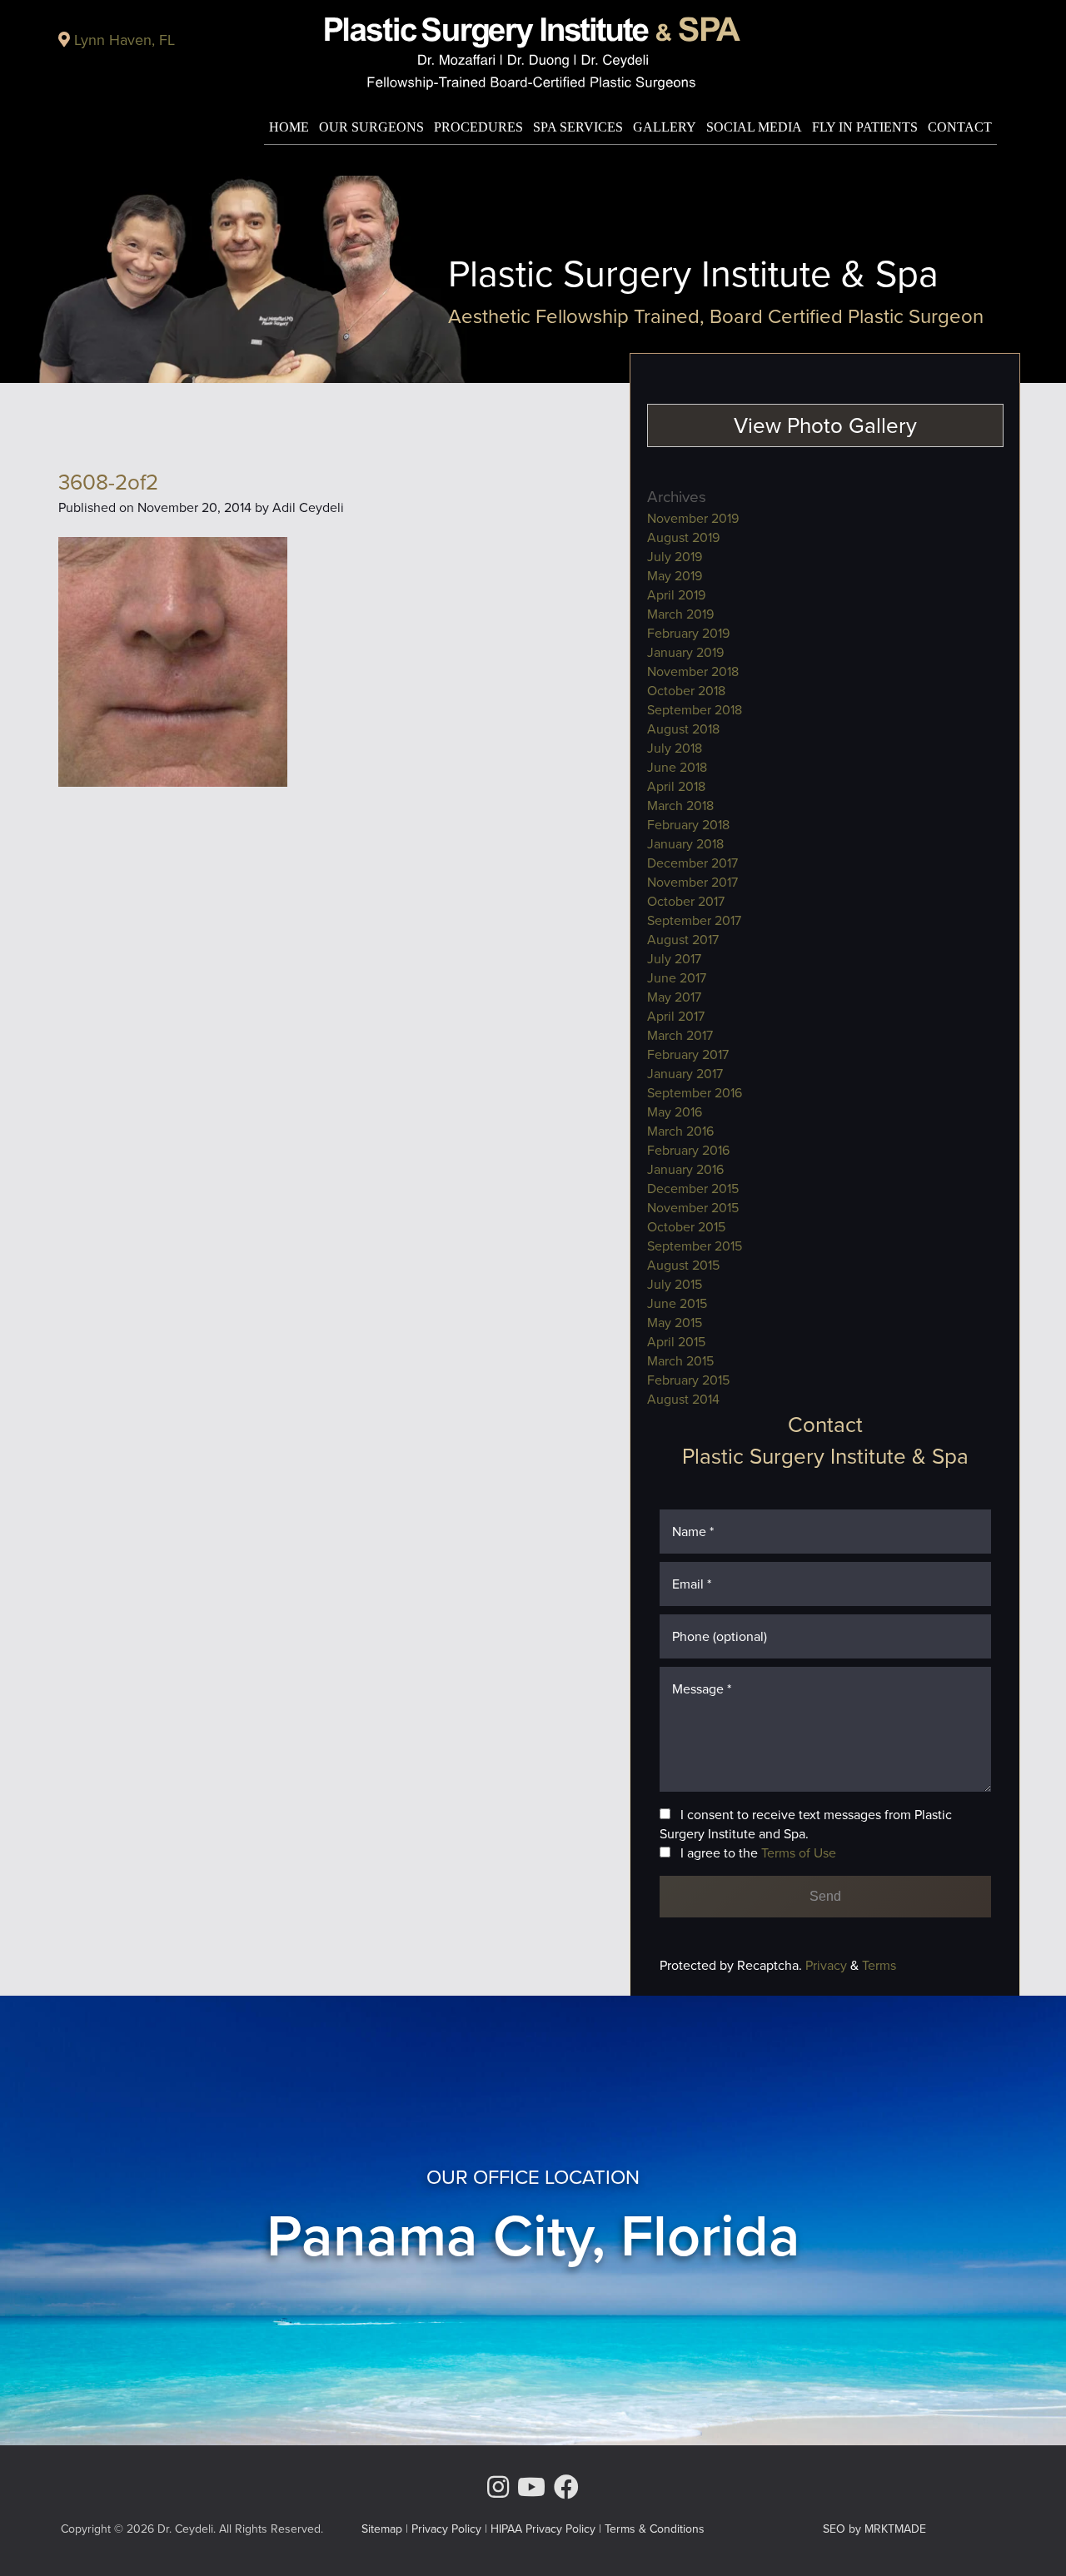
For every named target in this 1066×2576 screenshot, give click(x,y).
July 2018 (675, 748)
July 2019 (675, 557)
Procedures (478, 127)
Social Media (754, 127)
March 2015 (680, 1361)
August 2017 (683, 940)
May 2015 (675, 1323)
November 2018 (693, 671)
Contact (960, 127)
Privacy (828, 1965)
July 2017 (674, 959)
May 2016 (675, 1112)
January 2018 (685, 844)
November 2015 (693, 1208)
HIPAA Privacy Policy (543, 2529)
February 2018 (688, 825)
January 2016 (685, 1169)
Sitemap (382, 2529)
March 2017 (680, 1035)
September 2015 (695, 1246)
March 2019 (680, 614)
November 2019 (693, 518)
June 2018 (677, 767)
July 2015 (675, 1284)
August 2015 (683, 1265)
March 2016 (680, 1131)
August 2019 (683, 537)
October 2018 (686, 691)
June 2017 (677, 978)
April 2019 (676, 595)
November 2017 (692, 882)
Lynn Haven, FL (125, 40)
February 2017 (688, 1054)
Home (289, 127)
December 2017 (692, 863)
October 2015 (686, 1227)
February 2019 (688, 633)
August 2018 (683, 729)
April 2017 (676, 1016)
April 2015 (676, 1342)
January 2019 (685, 652)
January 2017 (685, 1074)
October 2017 (686, 901)
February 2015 (688, 1380)
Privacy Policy (446, 2529)
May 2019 (675, 576)
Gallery (665, 127)
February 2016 (688, 1150)
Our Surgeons (371, 127)
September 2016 (695, 1093)
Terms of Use (799, 1853)
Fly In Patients (865, 127)
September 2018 (695, 710)
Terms (877, 1965)
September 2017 (694, 920)
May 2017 (674, 997)
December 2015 (693, 1189)
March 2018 (680, 806)
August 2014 (683, 1399)
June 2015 (677, 1303)
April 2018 (676, 786)
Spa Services (578, 127)
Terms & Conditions (655, 2529)
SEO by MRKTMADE (874, 2529)
